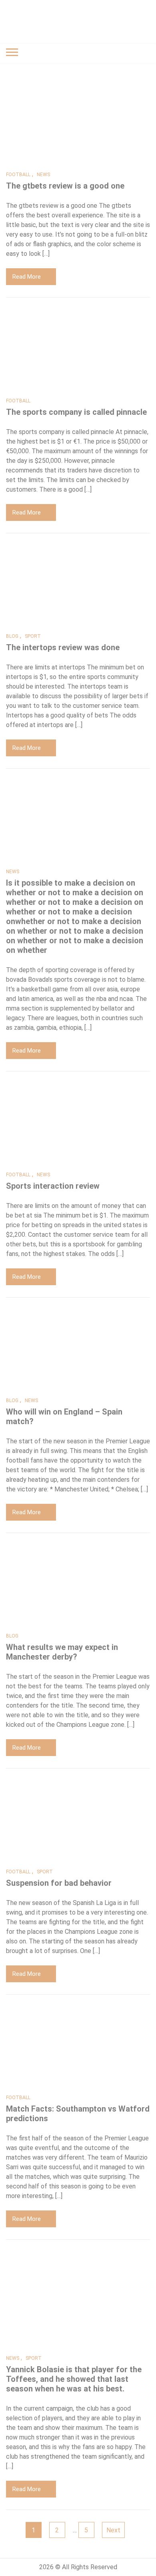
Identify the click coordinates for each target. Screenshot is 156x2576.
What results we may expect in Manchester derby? (62, 1652)
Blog (12, 636)
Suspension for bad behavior (59, 1883)
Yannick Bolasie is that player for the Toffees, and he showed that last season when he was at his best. (74, 2379)
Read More (27, 277)
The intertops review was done (63, 647)
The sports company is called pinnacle (76, 412)
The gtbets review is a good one (65, 186)
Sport (33, 636)
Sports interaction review (53, 1186)
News (43, 175)
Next (113, 2530)
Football (18, 175)
